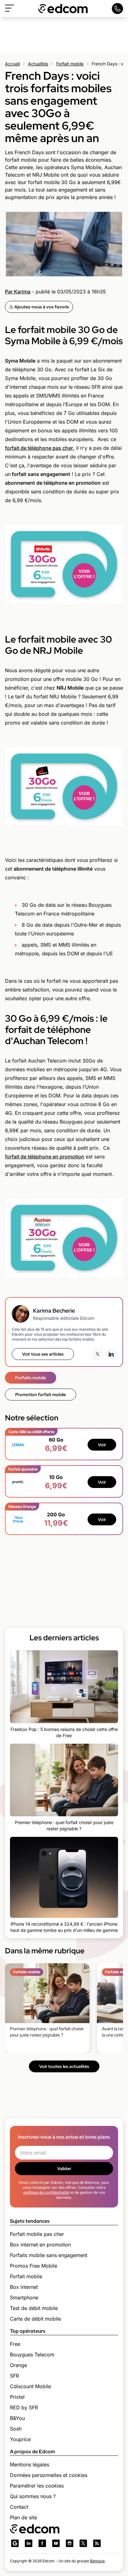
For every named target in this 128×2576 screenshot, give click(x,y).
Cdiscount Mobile (30, 2386)
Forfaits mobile (31, 1378)
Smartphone (24, 2298)
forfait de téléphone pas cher (39, 448)
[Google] (15, 2543)
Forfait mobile (70, 64)
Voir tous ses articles (43, 1354)
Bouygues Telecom (32, 2355)
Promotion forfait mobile (41, 1395)
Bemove (97, 2561)
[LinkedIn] (111, 1354)
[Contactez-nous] (117, 9)
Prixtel (17, 2397)
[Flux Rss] (97, 2543)
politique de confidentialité (46, 2192)
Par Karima (18, 292)
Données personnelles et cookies (49, 2475)
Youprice (20, 2439)
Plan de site (23, 2517)
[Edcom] (63, 9)
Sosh (16, 2429)
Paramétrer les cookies (37, 2486)
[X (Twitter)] (98, 1354)
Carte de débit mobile (35, 2319)
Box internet (24, 2287)
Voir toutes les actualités (64, 2066)
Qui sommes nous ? (33, 2496)
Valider (64, 2169)
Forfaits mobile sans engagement (49, 2255)
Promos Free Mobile (34, 2266)
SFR (14, 2376)
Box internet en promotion (40, 2245)
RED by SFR (24, 2407)
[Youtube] (56, 2543)
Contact (19, 2507)
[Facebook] (42, 2543)
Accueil (12, 64)
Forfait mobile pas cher (37, 2234)
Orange (18, 2365)
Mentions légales (30, 2464)
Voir (102, 1445)
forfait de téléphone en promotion (45, 1157)
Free (15, 2344)
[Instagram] (70, 2543)
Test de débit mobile (34, 2308)
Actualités (38, 64)
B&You (17, 2418)
